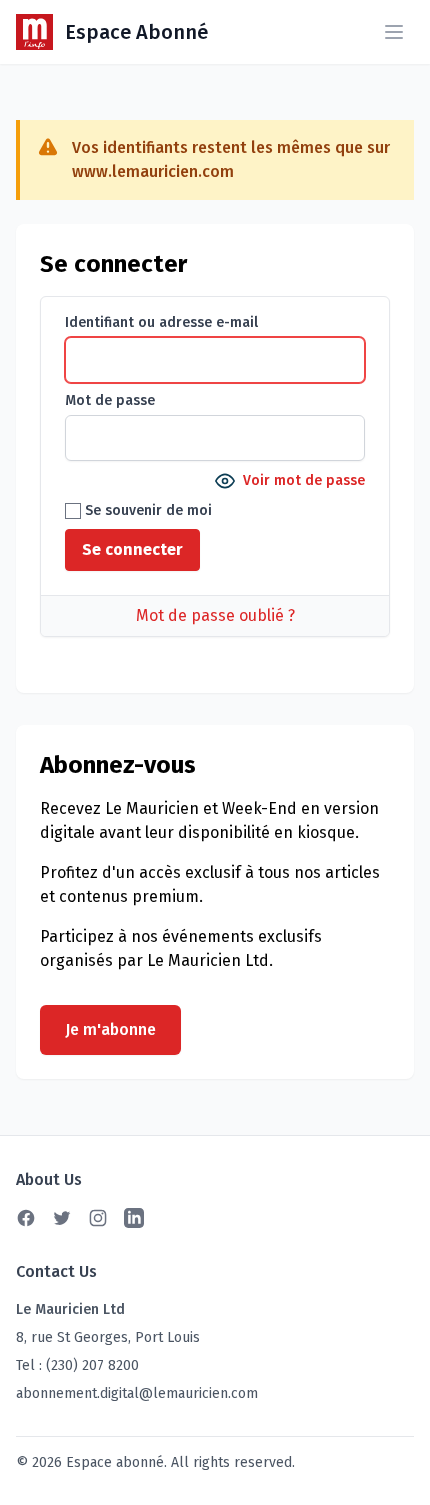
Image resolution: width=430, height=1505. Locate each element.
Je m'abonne (110, 1029)
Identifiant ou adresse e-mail (161, 322)
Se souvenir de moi (146, 510)
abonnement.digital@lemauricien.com (137, 1393)
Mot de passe (110, 400)
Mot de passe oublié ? (215, 615)
